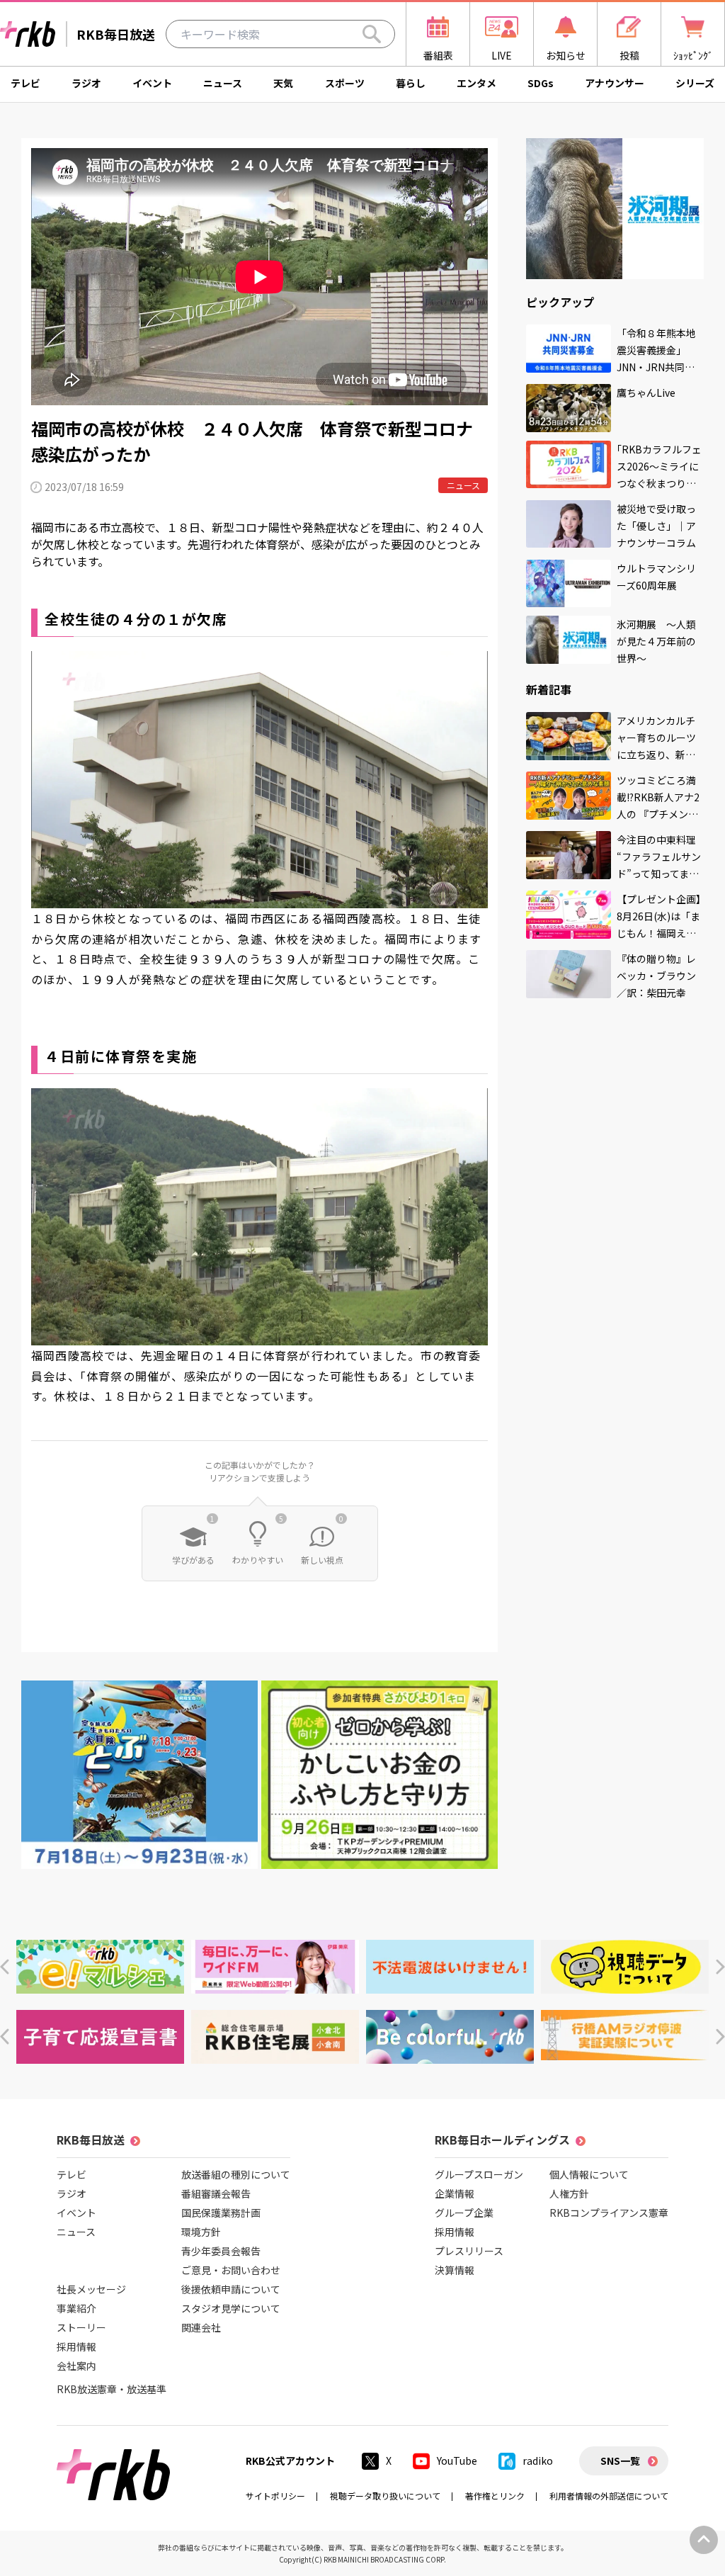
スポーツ (345, 83)
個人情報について (589, 2174)
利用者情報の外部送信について (609, 2496)
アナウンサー (615, 83)
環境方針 (201, 2232)
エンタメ (476, 83)
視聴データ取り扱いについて (385, 2496)
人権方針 (569, 2193)
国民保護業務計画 (221, 2213)
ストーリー (81, 2327)
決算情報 (455, 2270)
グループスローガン (479, 2174)
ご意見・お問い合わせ (231, 2270)
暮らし (411, 83)
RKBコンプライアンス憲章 (609, 2213)
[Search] (372, 34)
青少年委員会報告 (221, 2251)
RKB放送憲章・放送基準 (112, 2389)
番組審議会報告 (216, 2193)
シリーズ (695, 83)
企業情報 (455, 2193)
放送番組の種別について (236, 2174)
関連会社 (201, 2327)
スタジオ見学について (231, 2308)
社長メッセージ (91, 2289)
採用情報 (76, 2346)
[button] (5, 1967)
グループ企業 (464, 2213)
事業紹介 (76, 2308)
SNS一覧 (620, 2461)
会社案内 (76, 2366)
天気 (283, 83)
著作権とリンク (495, 2496)
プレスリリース (469, 2251)
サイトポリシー (275, 2496)
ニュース (223, 83)
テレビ (25, 83)
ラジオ (86, 83)
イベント (152, 83)
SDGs (541, 83)
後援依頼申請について (231, 2289)
